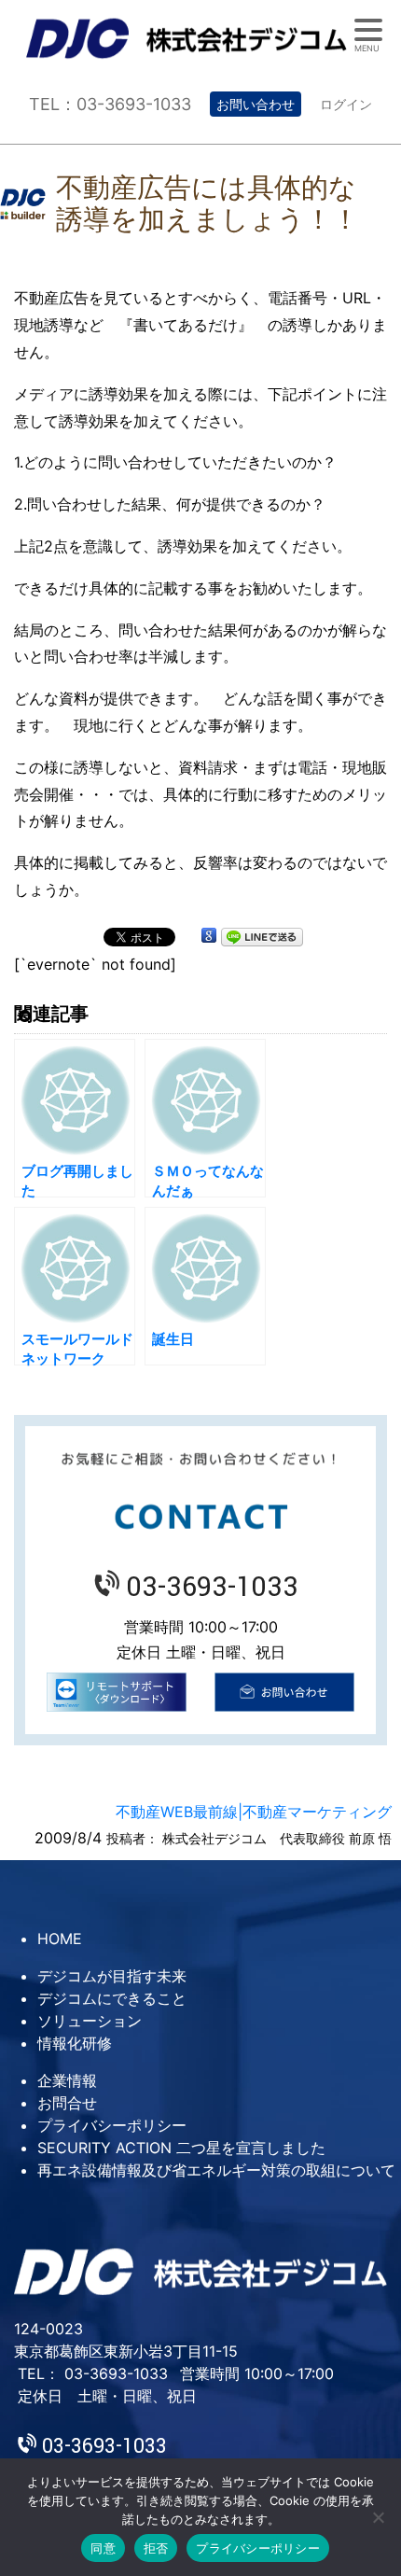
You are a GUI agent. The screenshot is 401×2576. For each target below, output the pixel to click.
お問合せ (67, 2103)
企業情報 (67, 2080)
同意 (103, 2548)
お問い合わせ (256, 104)
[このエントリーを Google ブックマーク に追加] (209, 936)
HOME (60, 1939)
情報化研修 (75, 2043)
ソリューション (90, 2021)
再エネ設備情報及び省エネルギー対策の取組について (216, 2170)
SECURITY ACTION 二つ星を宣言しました (181, 2148)
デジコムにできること (112, 1998)
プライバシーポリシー (112, 2125)
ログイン (346, 104)
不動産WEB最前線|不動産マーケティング (254, 1812)
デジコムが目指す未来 (112, 1976)
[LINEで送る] (262, 936)
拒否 (156, 2548)
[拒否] (378, 2517)
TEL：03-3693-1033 (110, 104)
